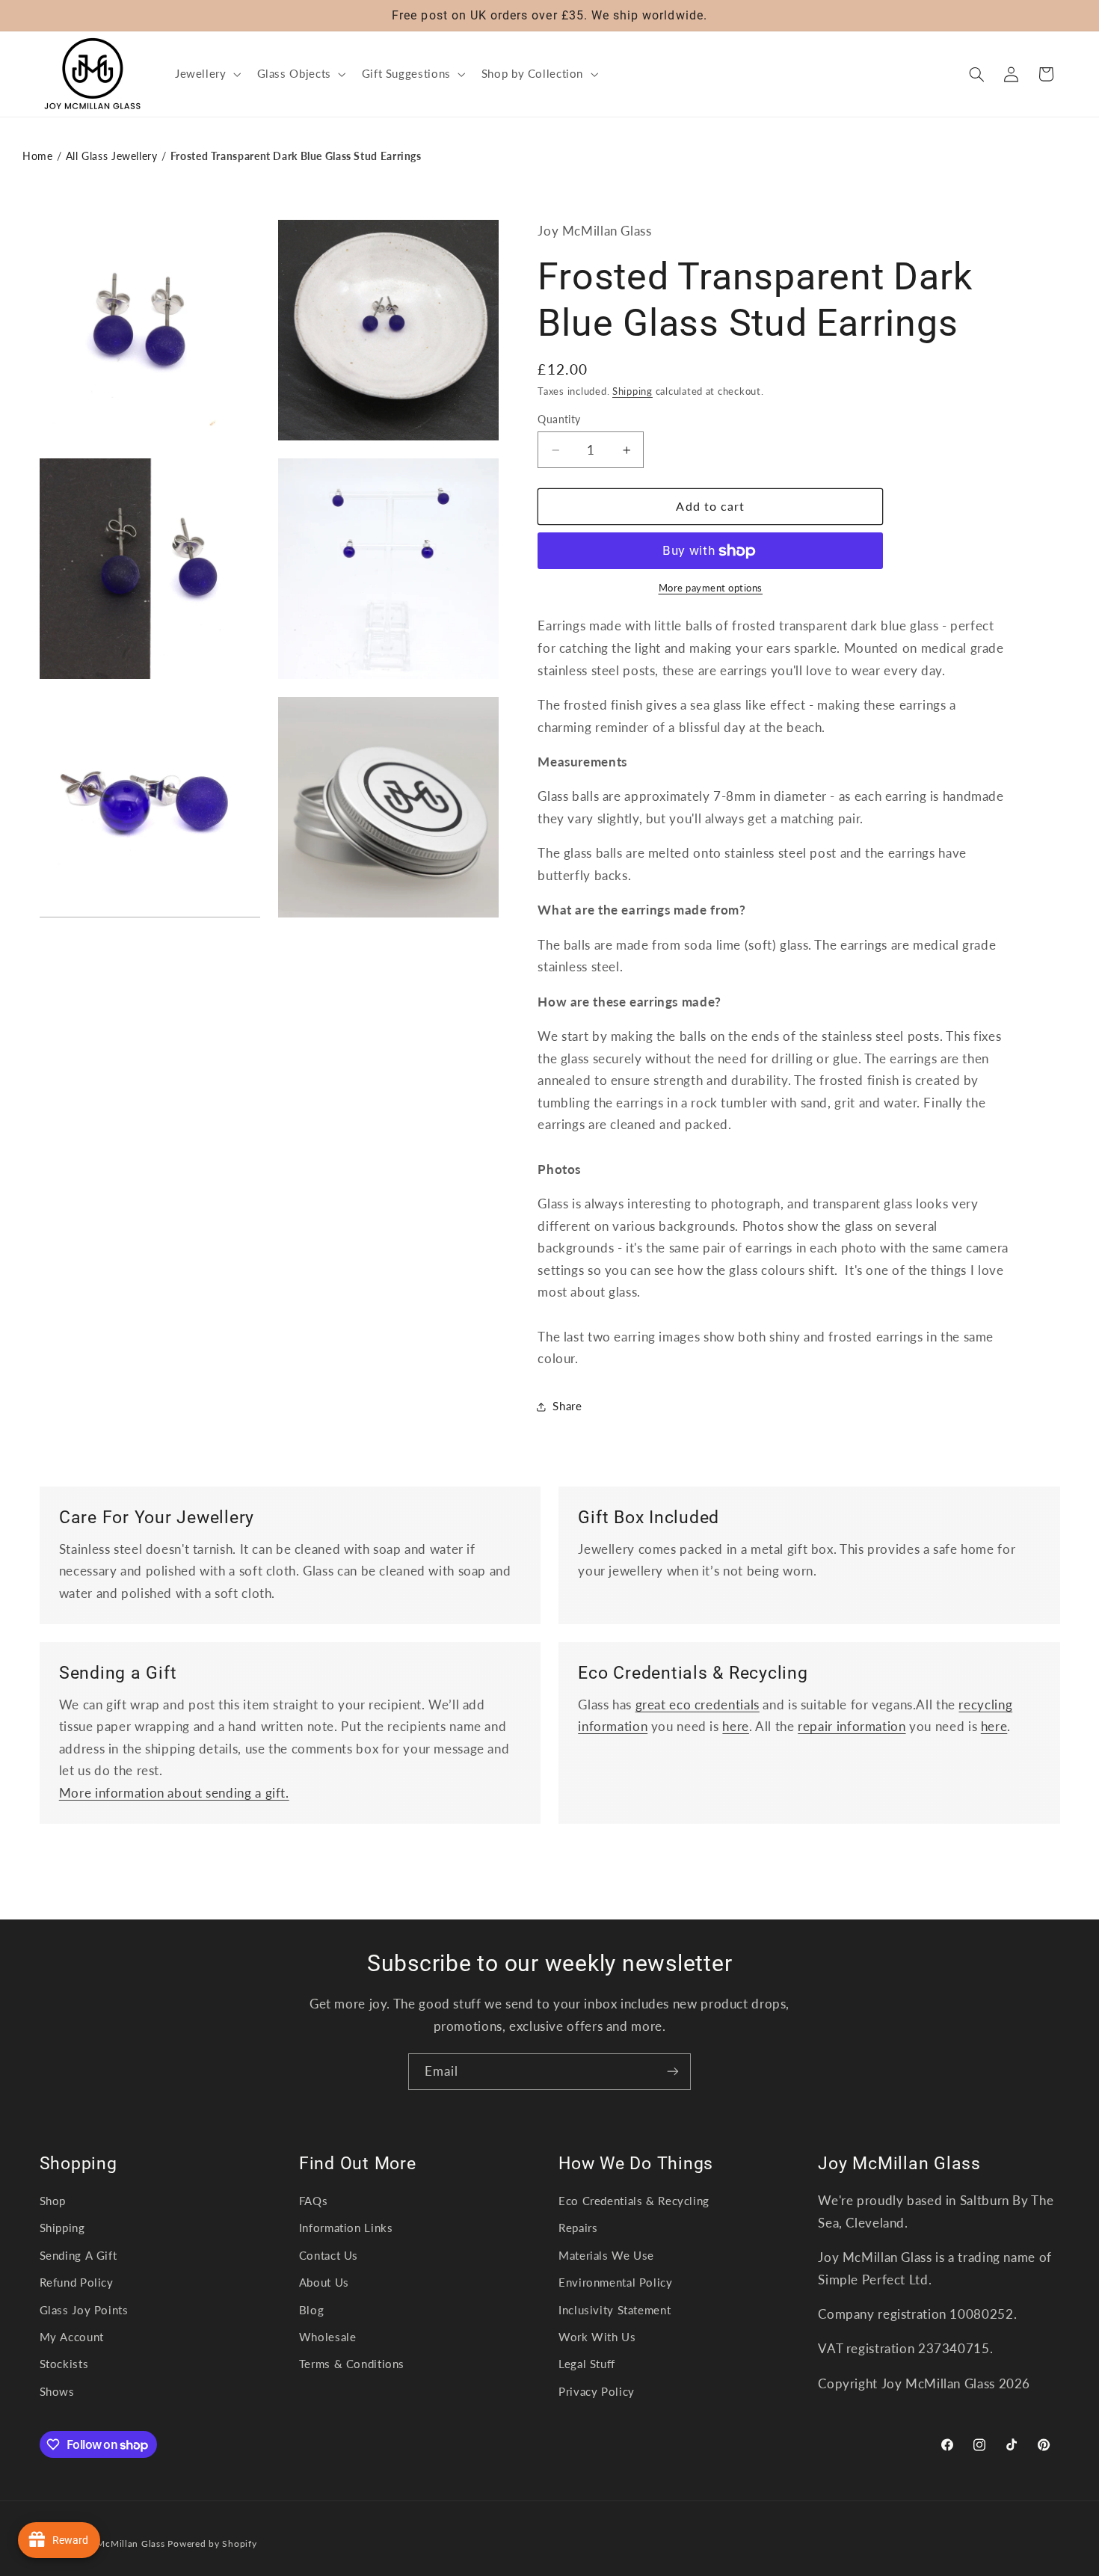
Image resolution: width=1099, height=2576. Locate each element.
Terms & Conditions (352, 2364)
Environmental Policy (616, 2282)
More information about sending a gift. (174, 1793)
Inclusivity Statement (615, 2310)
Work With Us (597, 2337)
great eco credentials (698, 1704)
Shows (57, 2391)
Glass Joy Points (84, 2310)
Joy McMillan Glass (121, 2543)
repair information (852, 1726)
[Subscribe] (673, 2072)
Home (38, 156)
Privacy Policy (597, 2391)
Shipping (632, 391)
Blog (312, 2310)
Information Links (346, 2228)
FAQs (314, 2201)
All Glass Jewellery (112, 156)
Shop (53, 2201)
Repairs (578, 2228)
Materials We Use (606, 2255)
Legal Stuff (587, 2364)
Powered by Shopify (212, 2543)
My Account (72, 2337)
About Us (324, 2282)
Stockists (64, 2364)
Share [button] (567, 1406)
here (736, 1726)
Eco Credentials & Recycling (634, 2201)
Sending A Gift (78, 2255)
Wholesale (328, 2337)
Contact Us (329, 2255)
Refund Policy (77, 2282)
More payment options (711, 588)
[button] (206, 74)
